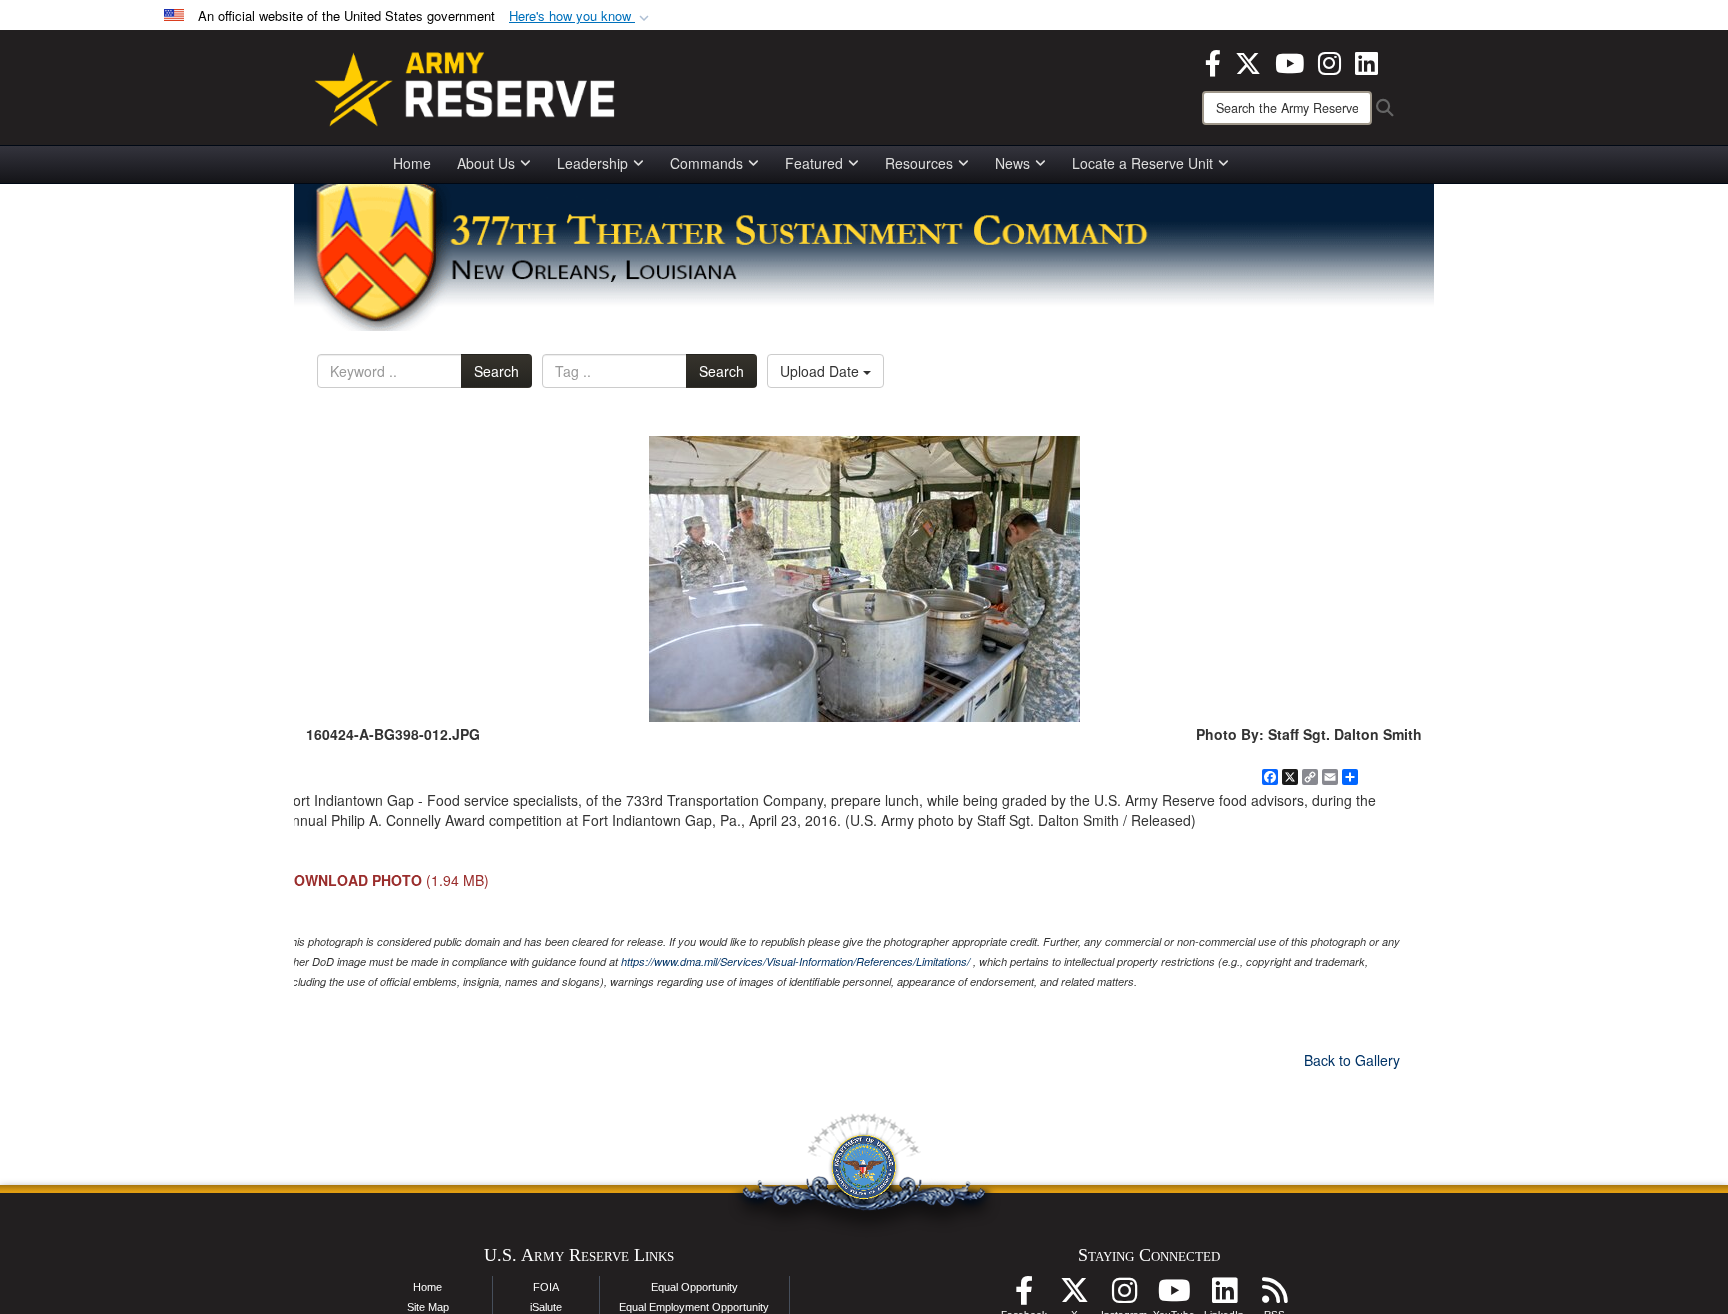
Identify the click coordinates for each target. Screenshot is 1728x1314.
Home (412, 163)
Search (496, 371)
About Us (486, 163)
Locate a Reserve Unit (1142, 163)
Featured (814, 163)
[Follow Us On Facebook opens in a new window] (1024, 1296)
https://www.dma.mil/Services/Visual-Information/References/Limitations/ (795, 961)
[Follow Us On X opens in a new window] (1074, 1296)
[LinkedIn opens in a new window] (1366, 61)
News (1012, 163)
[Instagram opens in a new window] (1329, 61)
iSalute (546, 1307)
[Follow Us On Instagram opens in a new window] (1124, 1296)
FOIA (546, 1287)
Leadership (592, 163)
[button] (581, 16)
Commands (706, 163)
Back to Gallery (1352, 1060)
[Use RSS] (1274, 1296)
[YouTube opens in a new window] (1289, 61)
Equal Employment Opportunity (694, 1307)
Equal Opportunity (694, 1287)
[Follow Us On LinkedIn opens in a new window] (1224, 1296)
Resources (919, 163)
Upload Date (821, 371)
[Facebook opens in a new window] (1213, 61)
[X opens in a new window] (1248, 61)
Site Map (428, 1307)
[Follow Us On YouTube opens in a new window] (1174, 1296)
